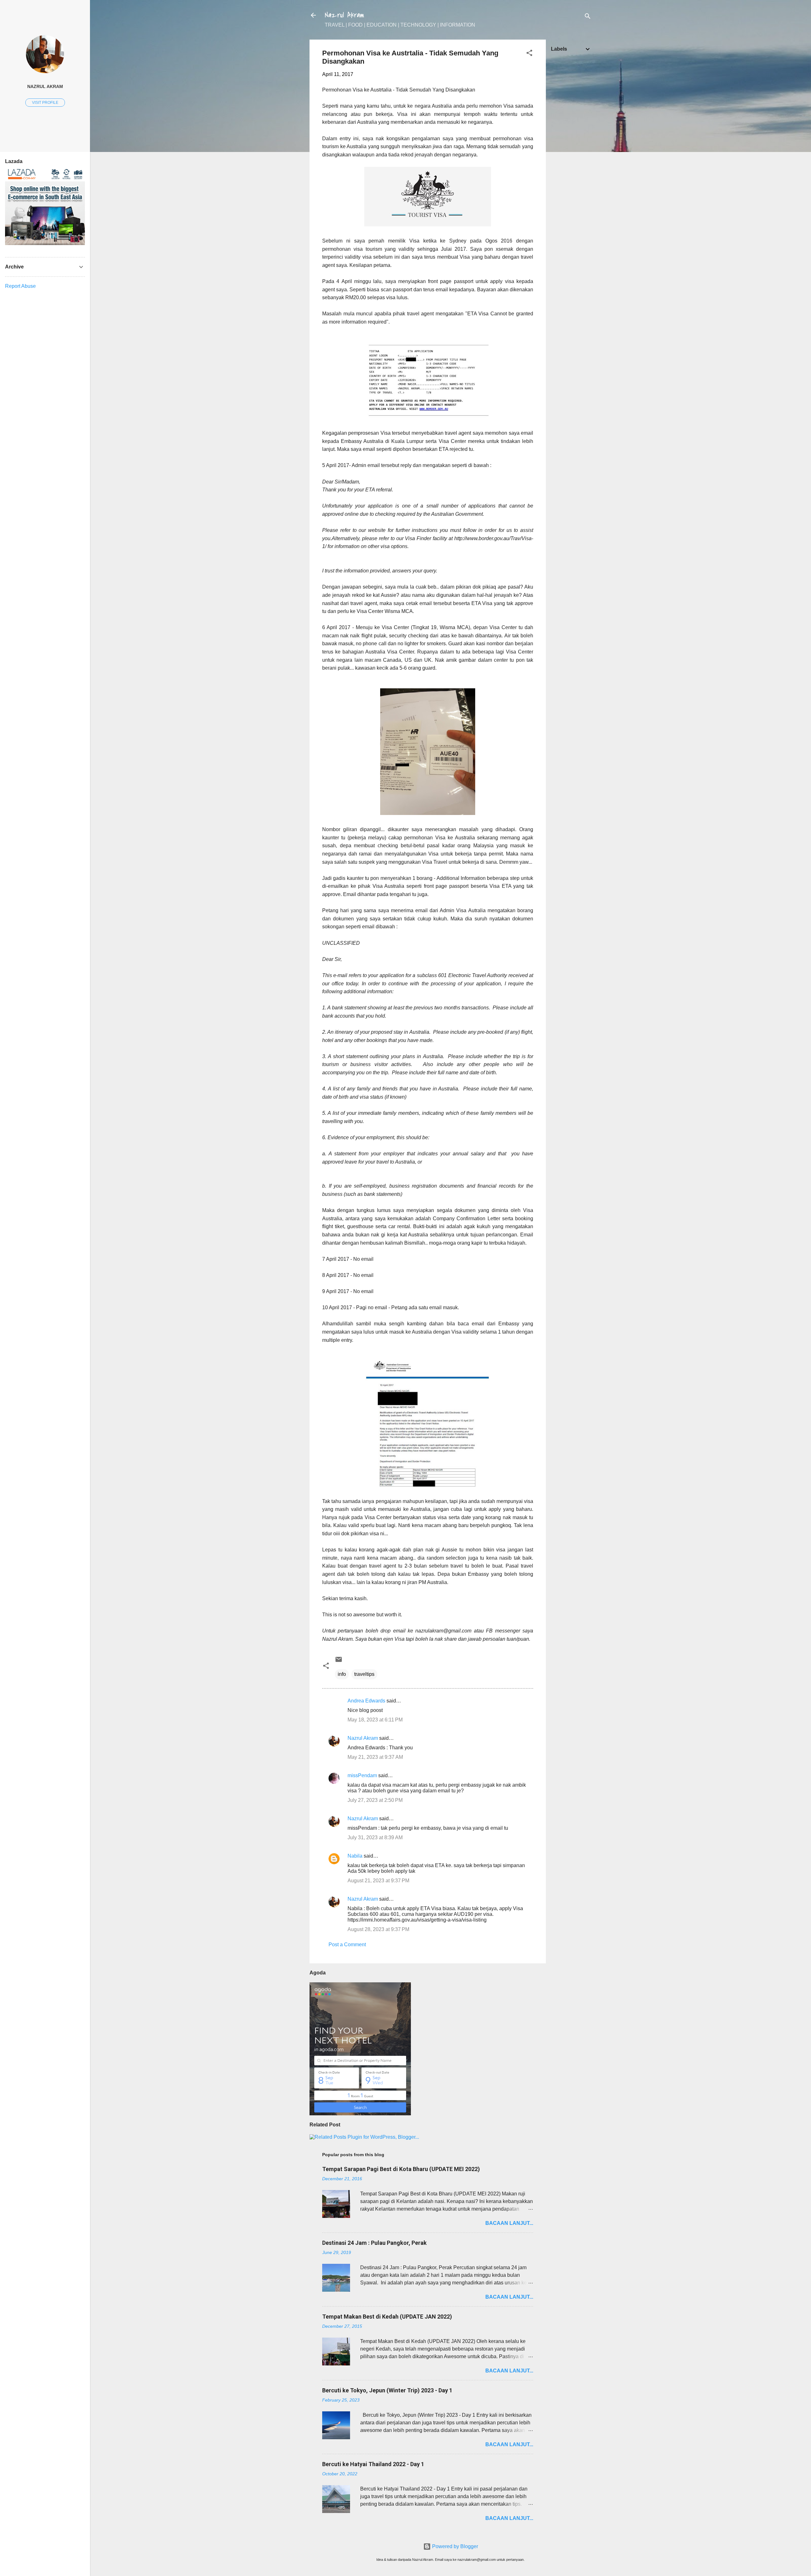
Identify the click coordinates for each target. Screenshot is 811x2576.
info (342, 1674)
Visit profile (45, 103)
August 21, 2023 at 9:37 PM (378, 1881)
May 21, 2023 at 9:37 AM (375, 1757)
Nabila (355, 1856)
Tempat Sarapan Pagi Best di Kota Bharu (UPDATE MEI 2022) (401, 2169)
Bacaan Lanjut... (509, 2223)
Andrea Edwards (366, 1701)
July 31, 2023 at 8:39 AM (375, 1837)
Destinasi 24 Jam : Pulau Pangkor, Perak (374, 2243)
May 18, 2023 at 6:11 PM (375, 1720)
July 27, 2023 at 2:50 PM (375, 1800)
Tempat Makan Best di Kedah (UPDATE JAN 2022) (387, 2317)
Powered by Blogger (454, 2546)
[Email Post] (339, 1661)
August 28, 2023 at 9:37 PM (378, 1929)
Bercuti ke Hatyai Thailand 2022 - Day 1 (373, 2464)
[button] (529, 54)
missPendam (362, 1775)
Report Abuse (20, 286)
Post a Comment (347, 1945)
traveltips (364, 1674)
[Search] (588, 17)
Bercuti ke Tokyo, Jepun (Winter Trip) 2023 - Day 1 (387, 2390)
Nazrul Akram (344, 15)
